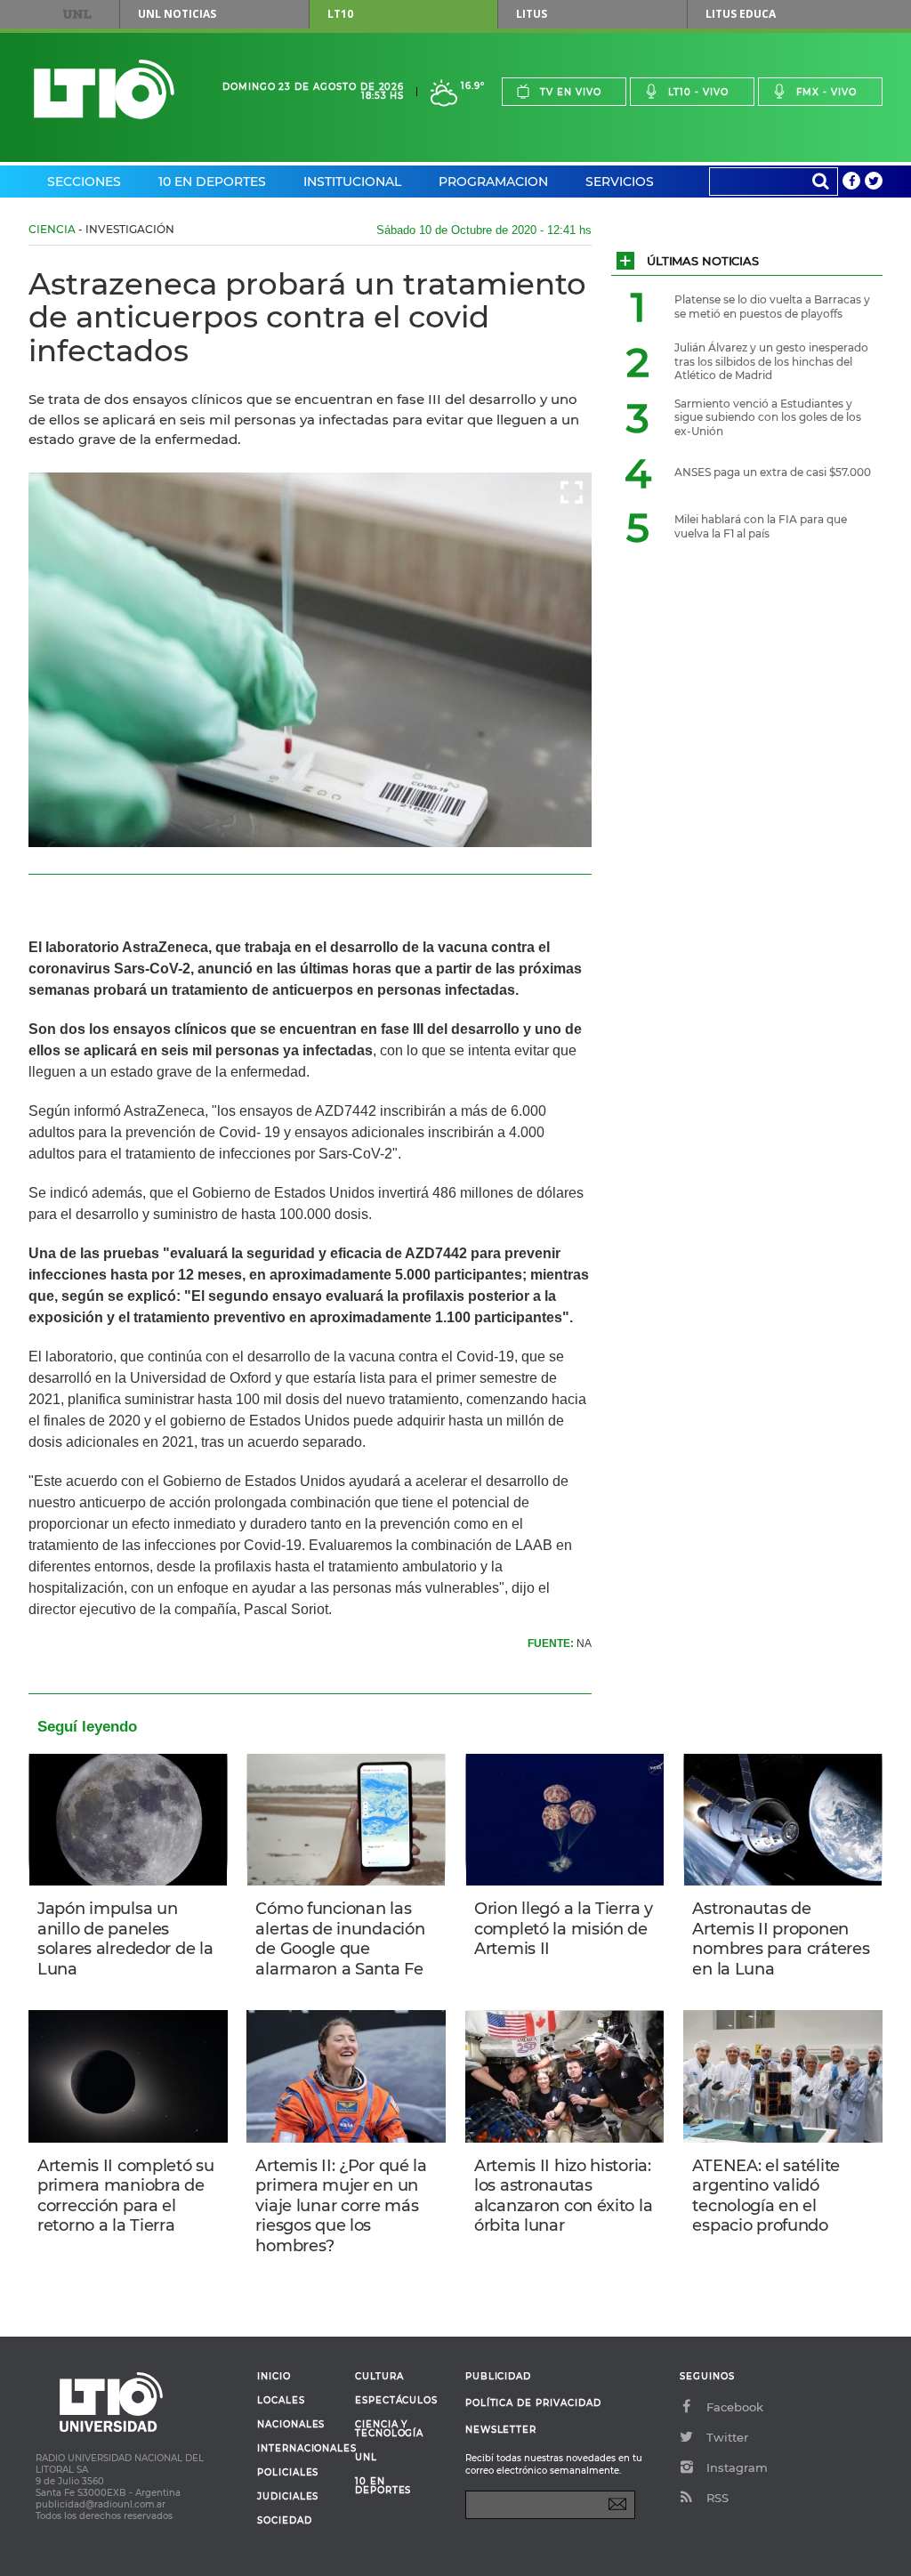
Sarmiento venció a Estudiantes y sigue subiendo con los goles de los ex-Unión (768, 417)
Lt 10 (104, 89)
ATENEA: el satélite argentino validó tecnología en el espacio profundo (766, 2196)
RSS (718, 2498)
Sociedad (285, 2521)
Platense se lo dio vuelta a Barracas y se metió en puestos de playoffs (772, 307)
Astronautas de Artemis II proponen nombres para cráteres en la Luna (781, 1939)
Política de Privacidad (533, 2403)
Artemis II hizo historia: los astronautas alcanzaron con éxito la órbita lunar (563, 2196)
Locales (281, 2401)
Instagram (737, 2467)
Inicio (274, 2377)
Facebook (735, 2407)
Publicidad (498, 2376)
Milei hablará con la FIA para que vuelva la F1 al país (761, 526)
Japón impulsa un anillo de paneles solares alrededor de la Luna (125, 1939)
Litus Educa (741, 14)
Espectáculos (396, 2401)
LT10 (340, 14)
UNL (77, 14)
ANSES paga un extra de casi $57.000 (773, 472)
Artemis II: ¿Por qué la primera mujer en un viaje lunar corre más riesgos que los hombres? (341, 2206)
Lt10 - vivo (698, 92)
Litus (532, 14)
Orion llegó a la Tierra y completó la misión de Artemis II (564, 1929)
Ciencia (52, 229)
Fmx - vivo (826, 92)
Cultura (379, 2377)
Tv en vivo (571, 92)
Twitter (727, 2437)
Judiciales (288, 2497)
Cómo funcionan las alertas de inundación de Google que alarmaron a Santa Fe (340, 1939)
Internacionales (299, 2449)
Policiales (288, 2473)
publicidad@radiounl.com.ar (101, 2504)
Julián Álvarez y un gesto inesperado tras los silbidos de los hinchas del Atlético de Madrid (771, 361)
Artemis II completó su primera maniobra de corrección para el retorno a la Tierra (126, 2196)
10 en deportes (383, 2486)
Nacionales (291, 2425)
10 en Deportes (212, 182)
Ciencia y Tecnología (389, 2429)
